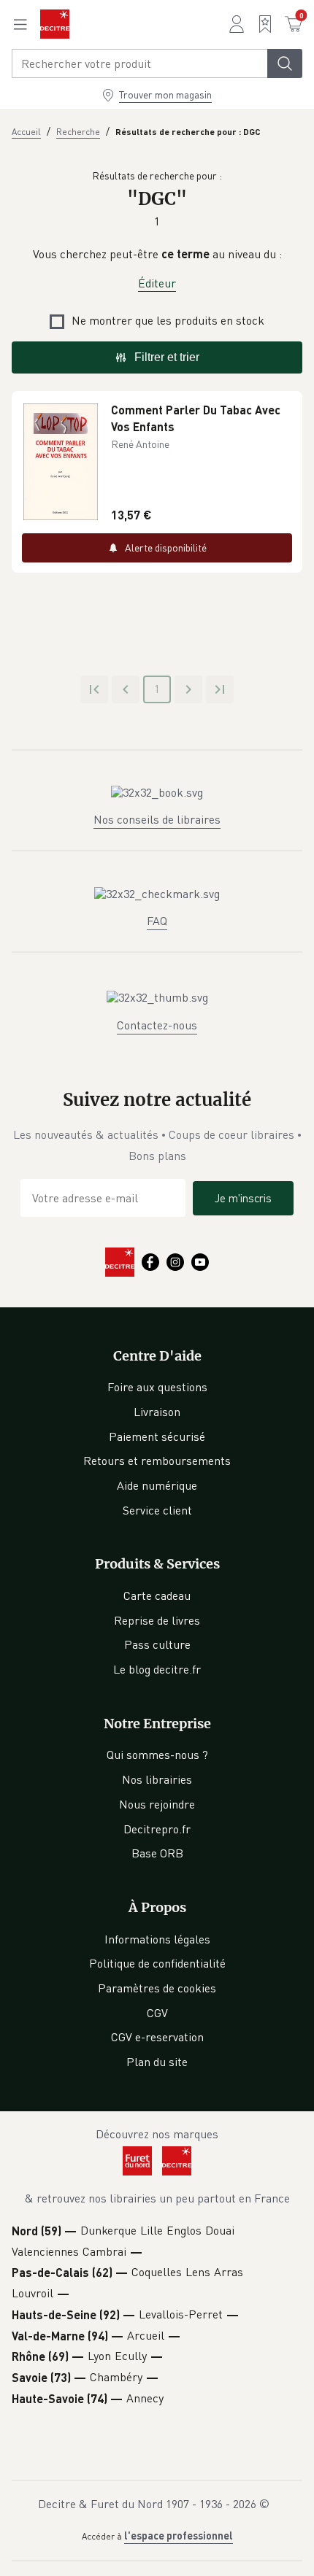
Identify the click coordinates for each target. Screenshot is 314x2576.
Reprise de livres (157, 1620)
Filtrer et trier (167, 357)
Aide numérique (157, 1485)
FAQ (157, 921)
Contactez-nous (157, 1025)
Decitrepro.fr (157, 1829)
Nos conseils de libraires (157, 819)
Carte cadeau (157, 1596)
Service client (157, 1510)
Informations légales (157, 1939)
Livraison (157, 1412)
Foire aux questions (157, 1387)
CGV (157, 2013)
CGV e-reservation (157, 2037)
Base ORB (157, 1853)
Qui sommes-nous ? (157, 1755)
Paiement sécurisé (157, 1436)
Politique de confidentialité (157, 1963)
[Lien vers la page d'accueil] (55, 24)
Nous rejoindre (157, 1804)
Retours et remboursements (157, 1461)
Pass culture (157, 1644)
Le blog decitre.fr (157, 1669)
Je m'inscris (243, 1198)
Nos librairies (157, 1779)
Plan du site (157, 2062)
